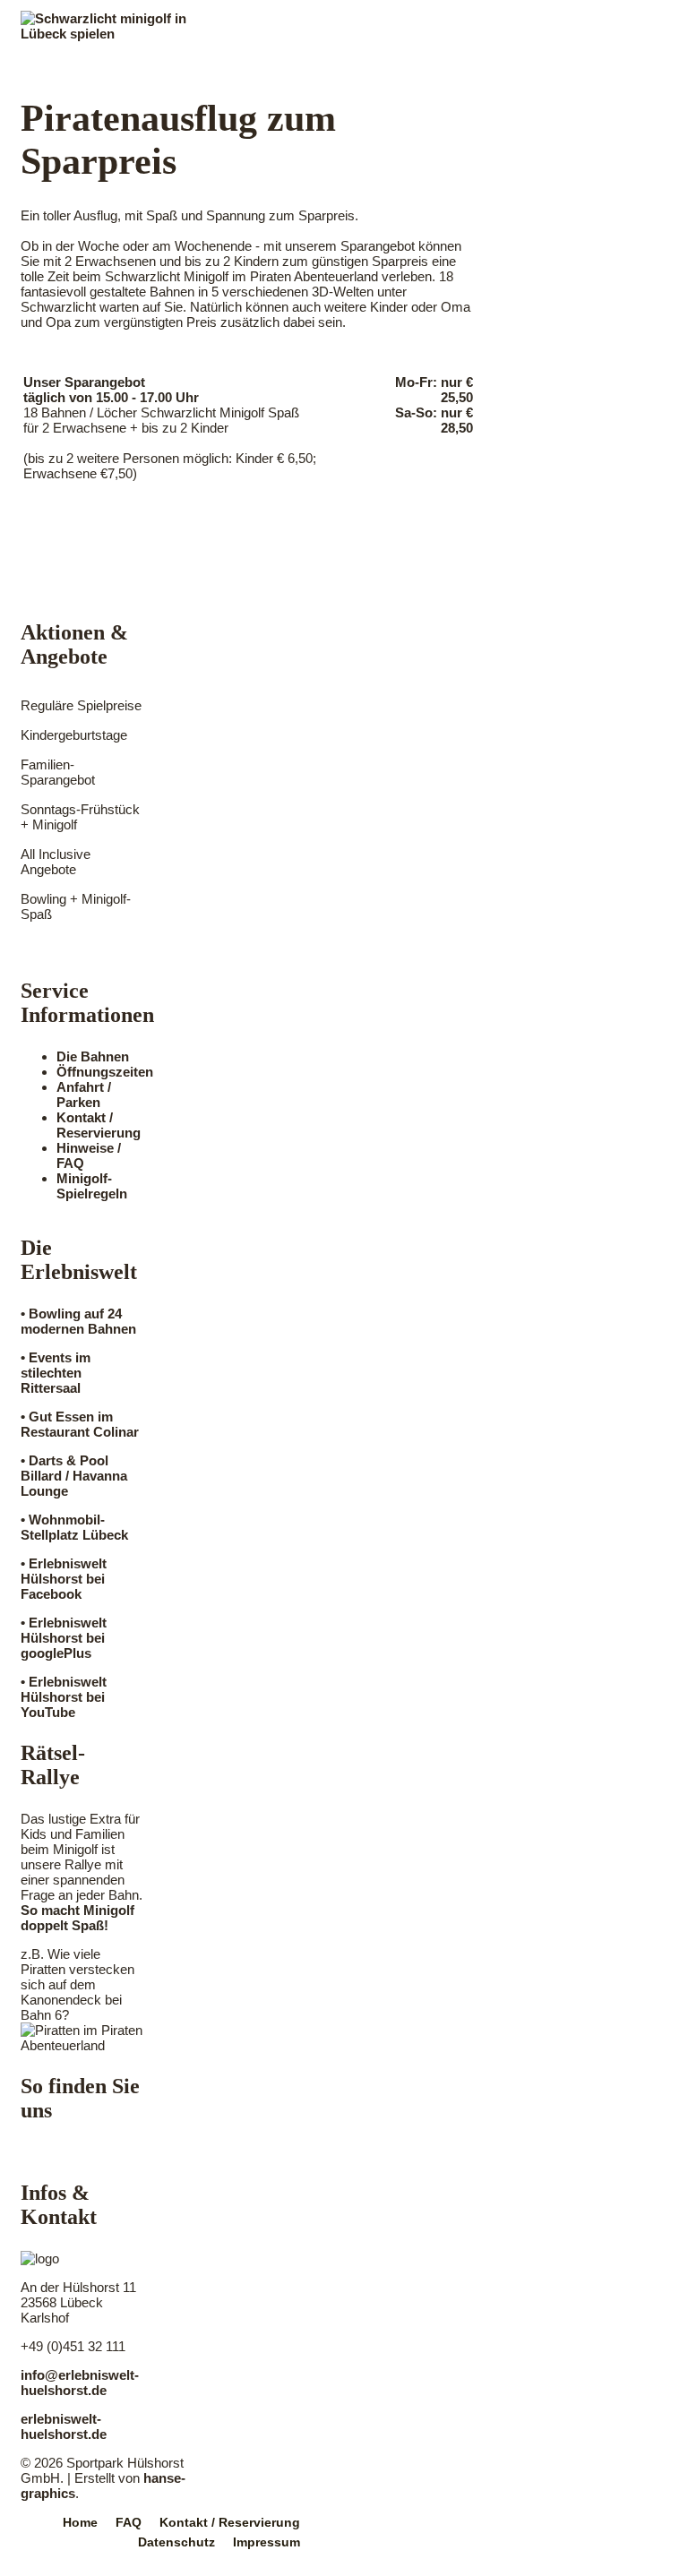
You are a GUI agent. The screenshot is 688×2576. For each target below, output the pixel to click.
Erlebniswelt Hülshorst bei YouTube (64, 1697)
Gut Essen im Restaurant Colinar (80, 1424)
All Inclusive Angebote (56, 862)
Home (80, 2522)
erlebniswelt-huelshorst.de (64, 2426)
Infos (128, 59)
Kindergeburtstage (74, 735)
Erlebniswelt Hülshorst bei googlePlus (64, 1638)
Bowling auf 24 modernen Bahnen (78, 1321)
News (400, 59)
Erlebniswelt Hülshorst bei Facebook (64, 1579)
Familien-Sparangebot (58, 772)
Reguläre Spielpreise (81, 705)
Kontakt (577, 59)
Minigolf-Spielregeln (92, 1186)
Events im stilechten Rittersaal (56, 1373)
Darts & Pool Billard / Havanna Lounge (74, 1476)
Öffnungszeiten (105, 1072)
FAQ (129, 2522)
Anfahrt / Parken (84, 1095)
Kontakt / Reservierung (99, 1125)
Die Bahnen (93, 1056)
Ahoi (56, 59)
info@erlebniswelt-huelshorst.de (80, 2383)
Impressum (267, 2542)
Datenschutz (176, 2542)
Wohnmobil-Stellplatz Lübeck (74, 1527)
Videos (482, 59)
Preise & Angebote (263, 59)
